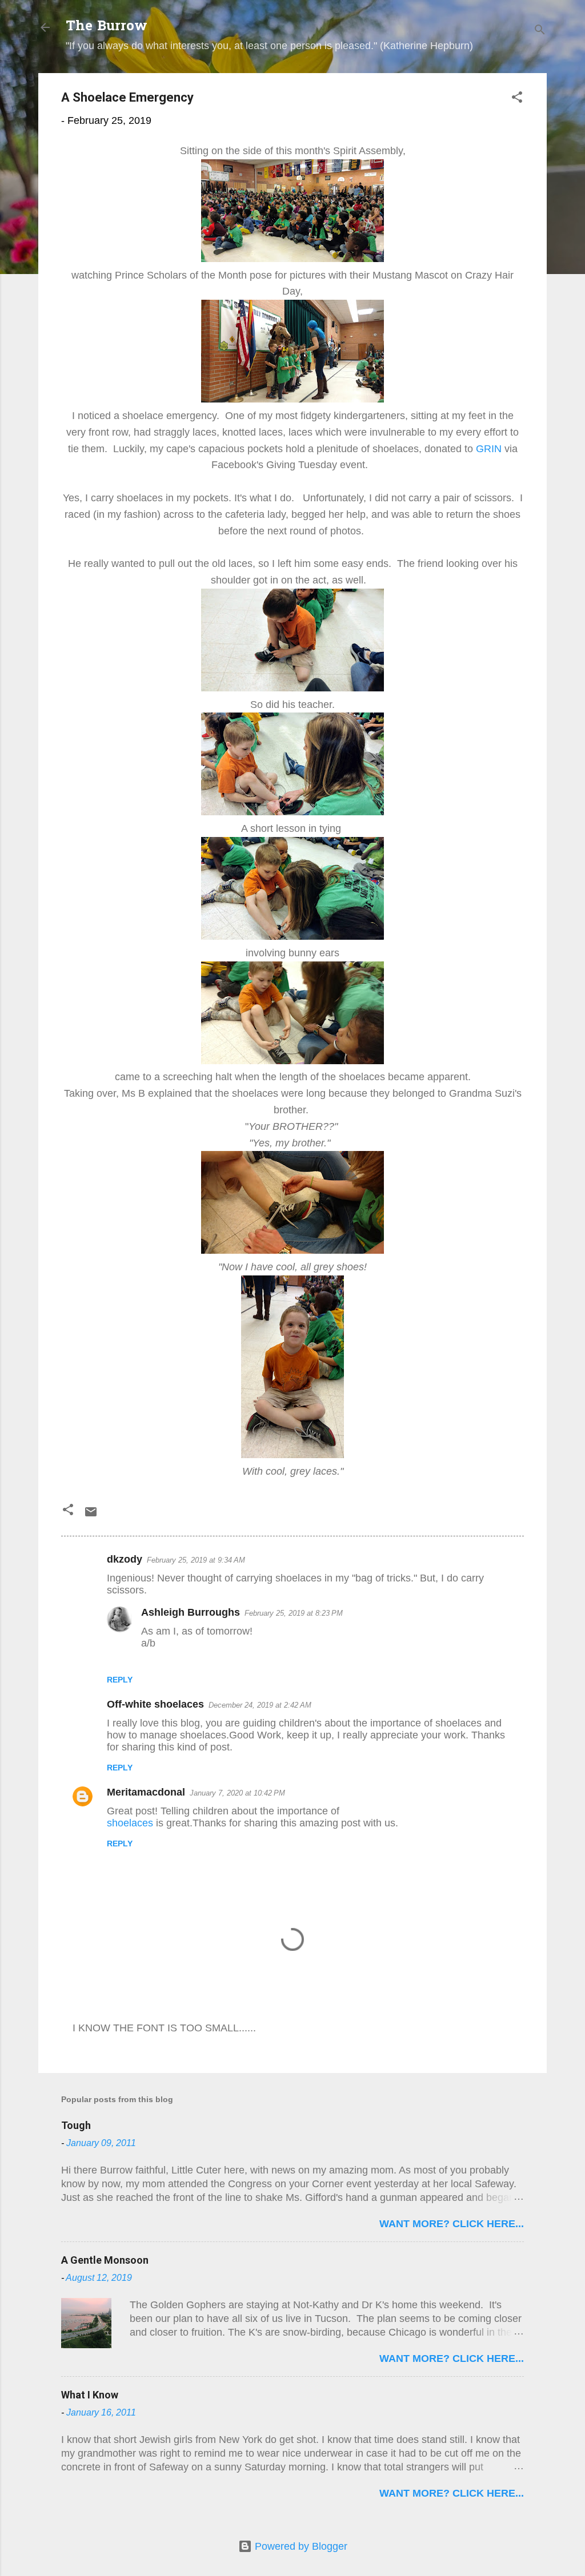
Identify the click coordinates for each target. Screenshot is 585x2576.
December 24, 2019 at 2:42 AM (260, 1705)
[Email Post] (91, 1515)
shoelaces (131, 1823)
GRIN (489, 449)
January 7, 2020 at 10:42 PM (237, 1793)
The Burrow (107, 27)
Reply (120, 1680)
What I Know (90, 2395)
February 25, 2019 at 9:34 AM (196, 1560)
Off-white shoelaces (155, 1704)
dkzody (125, 1559)
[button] (517, 99)
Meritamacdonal (146, 1792)
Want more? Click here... (452, 2224)
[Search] (540, 31)
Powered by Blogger (300, 2546)
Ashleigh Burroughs (191, 1612)
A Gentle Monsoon (105, 2260)
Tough (76, 2125)
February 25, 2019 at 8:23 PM (294, 1613)
